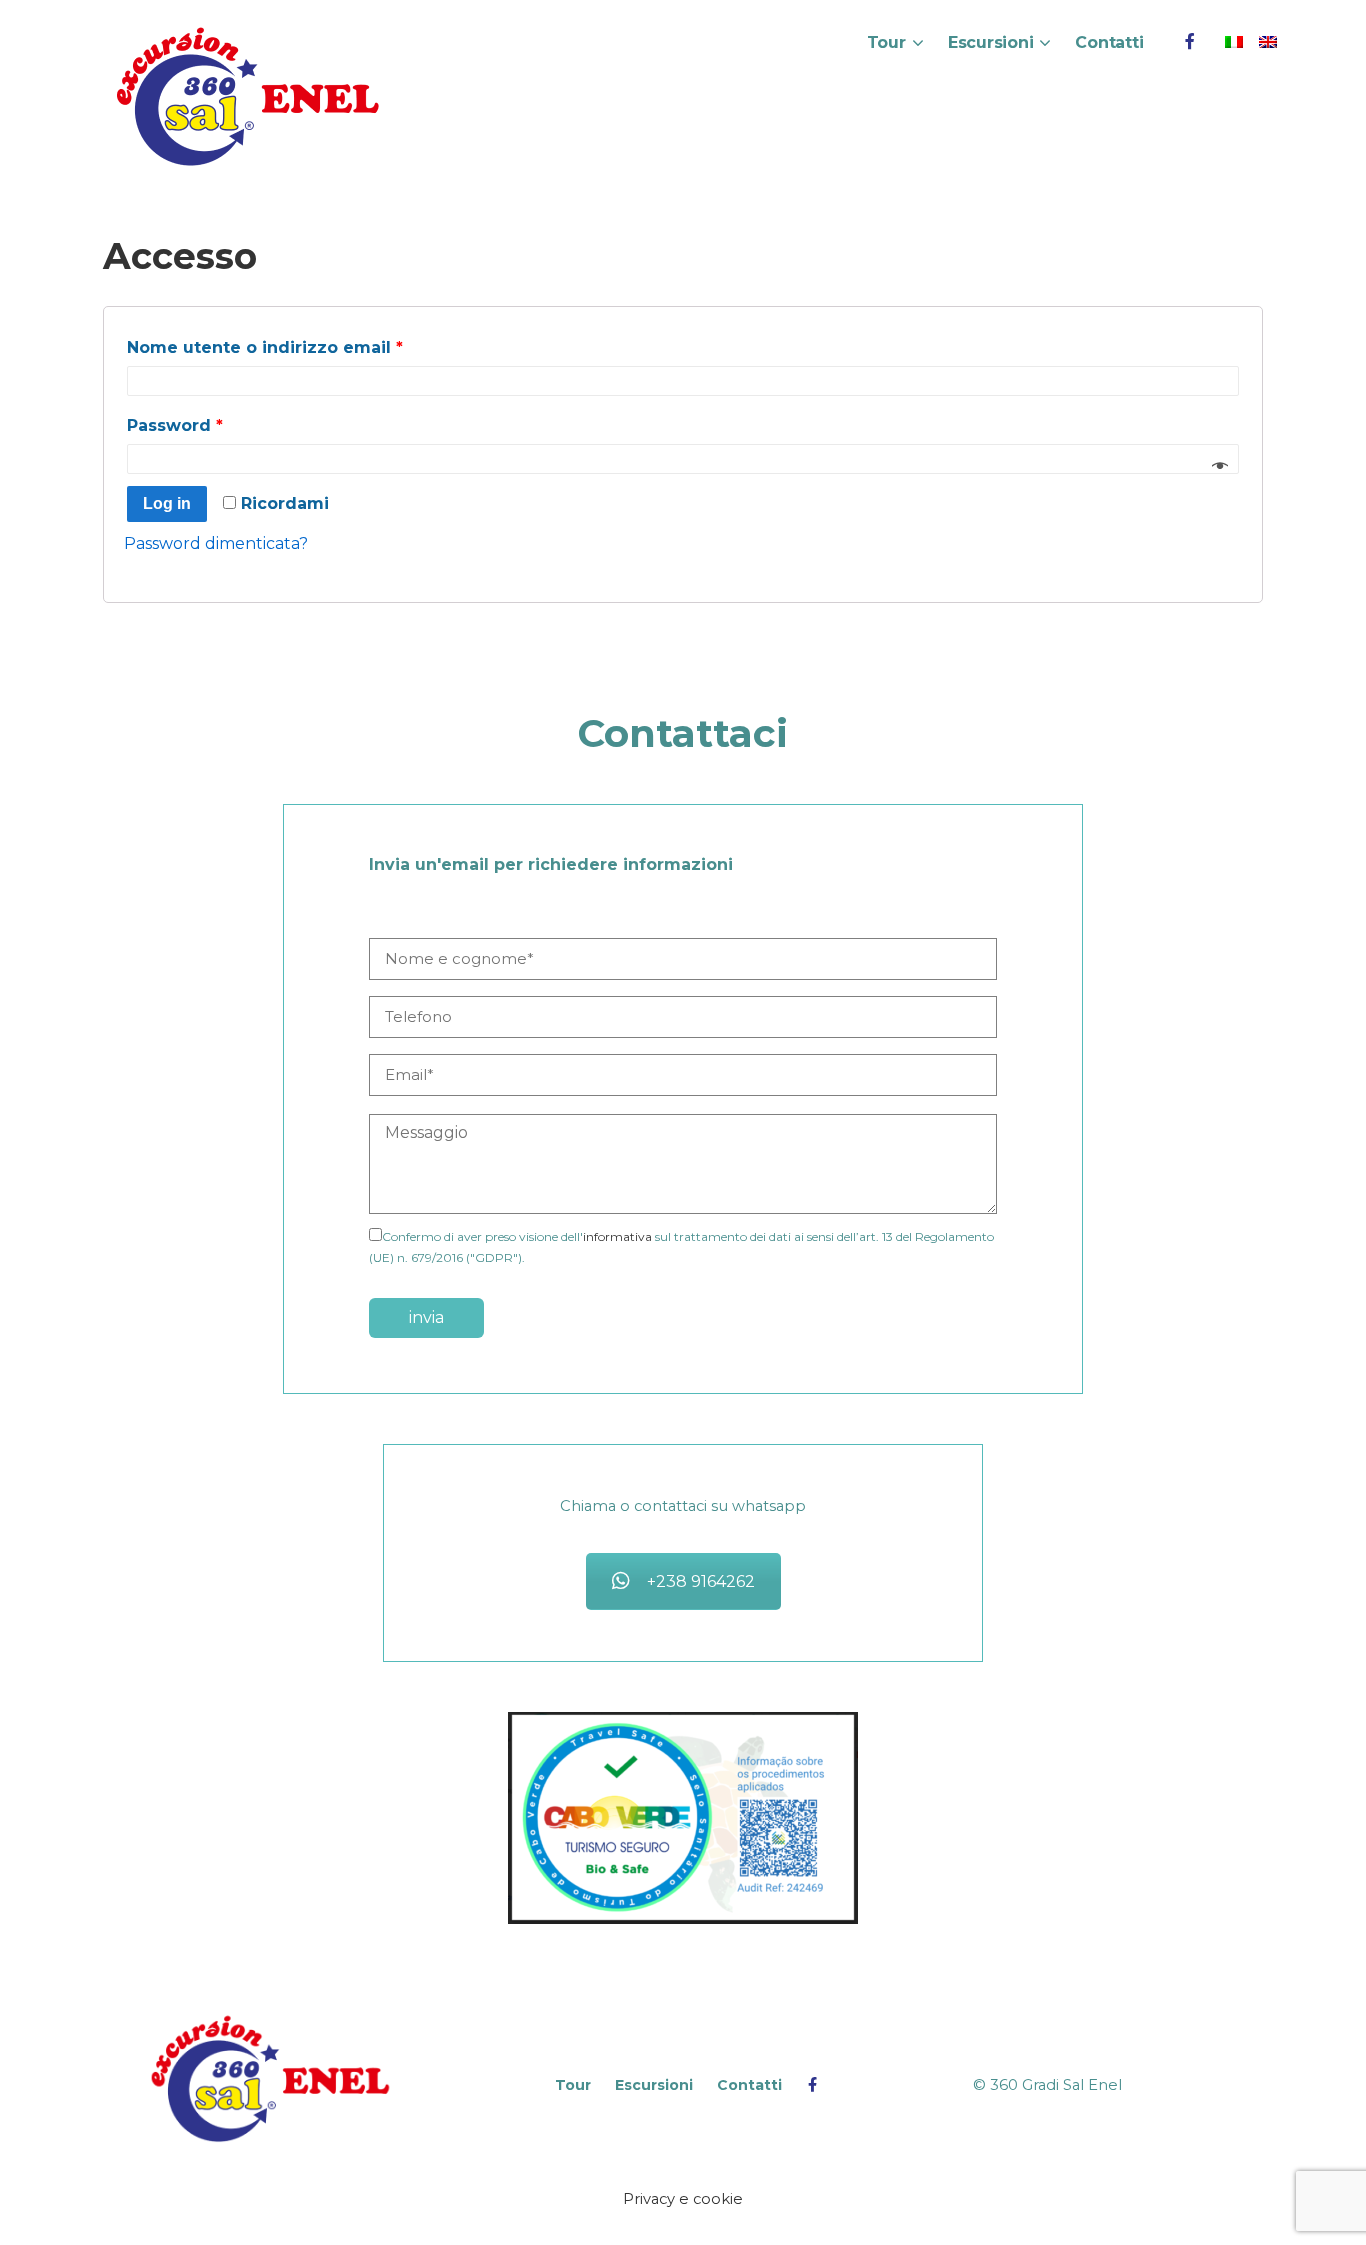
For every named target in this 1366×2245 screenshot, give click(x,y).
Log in (167, 503)
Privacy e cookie (683, 2199)
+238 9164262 (701, 1581)
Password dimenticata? (216, 543)
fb (1190, 42)
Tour (886, 43)
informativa (617, 1236)
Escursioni (991, 43)
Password (175, 425)
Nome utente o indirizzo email (265, 347)
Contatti (1109, 43)
